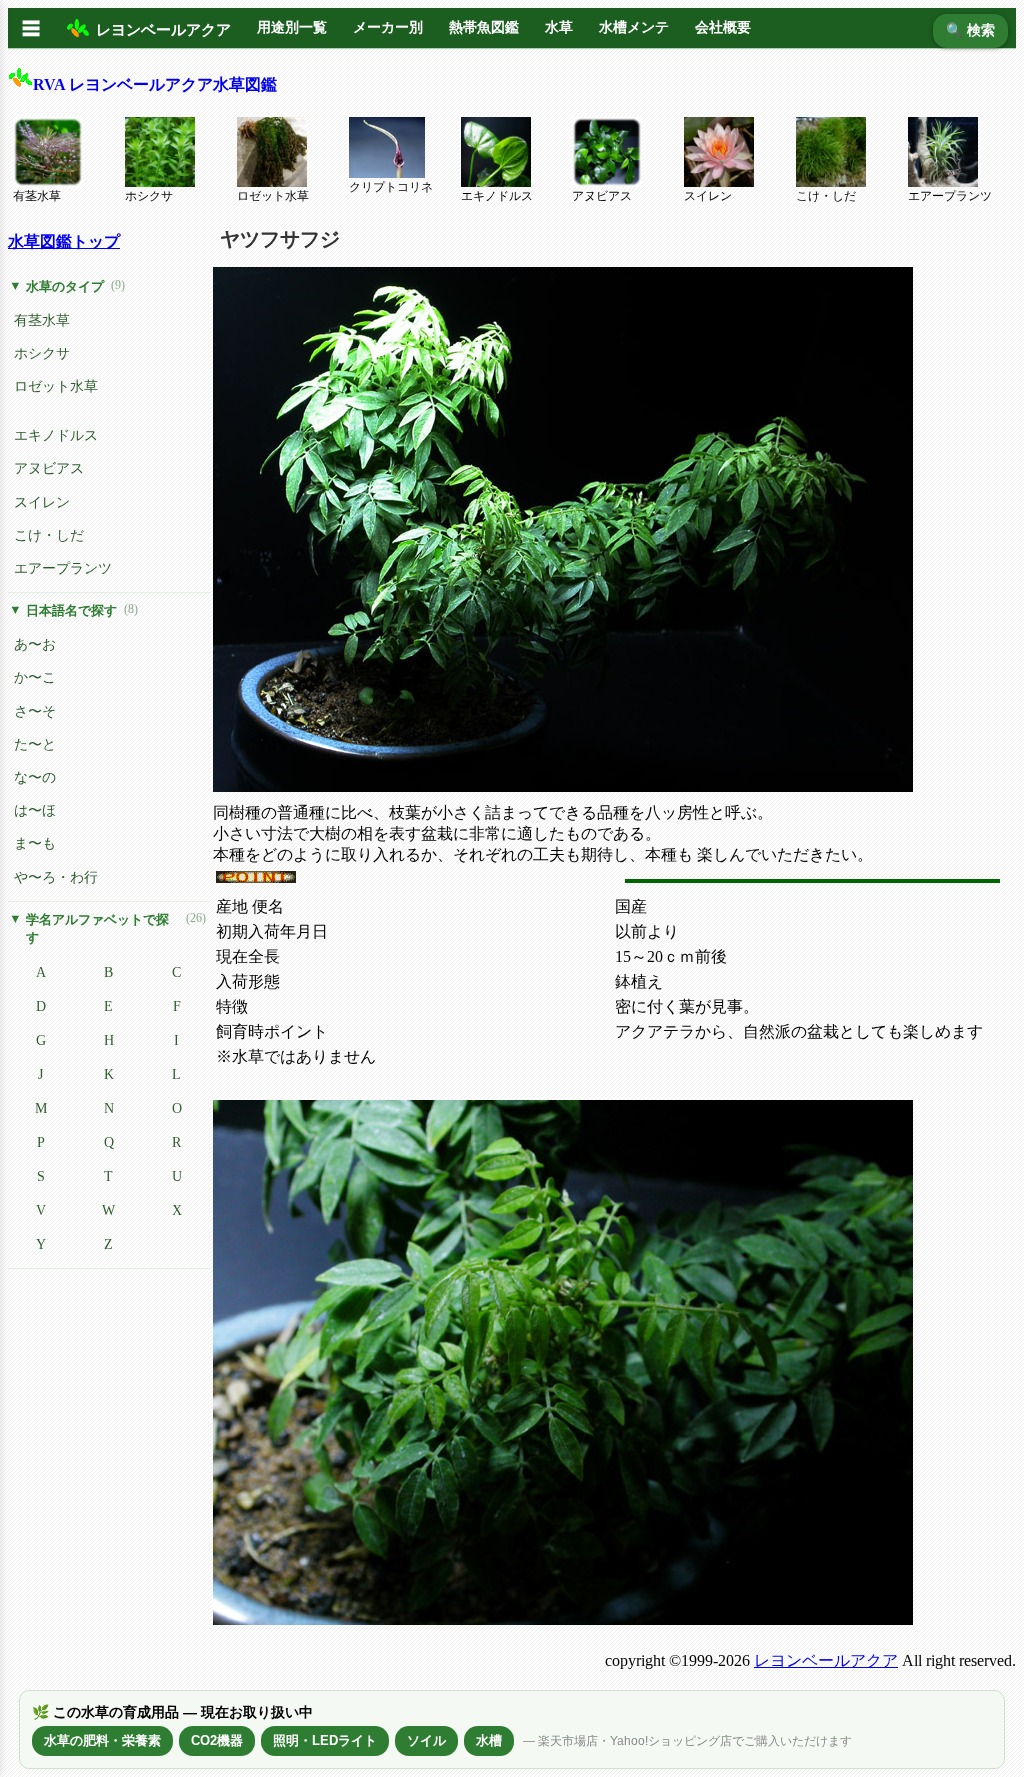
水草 (559, 27)
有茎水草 (37, 196)
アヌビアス (602, 196)
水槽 (489, 1740)
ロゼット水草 (273, 196)
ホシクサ (149, 196)
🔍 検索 (970, 30)
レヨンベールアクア (826, 1660)
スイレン (708, 196)
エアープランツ (950, 196)
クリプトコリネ (391, 187)
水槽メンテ (634, 27)
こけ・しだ (826, 196)
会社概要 (723, 27)
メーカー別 (388, 27)
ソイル (426, 1740)
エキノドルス (497, 196)
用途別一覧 (292, 27)
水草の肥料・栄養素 (102, 1740)
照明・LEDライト (325, 1740)
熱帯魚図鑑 (484, 27)
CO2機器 (217, 1740)
